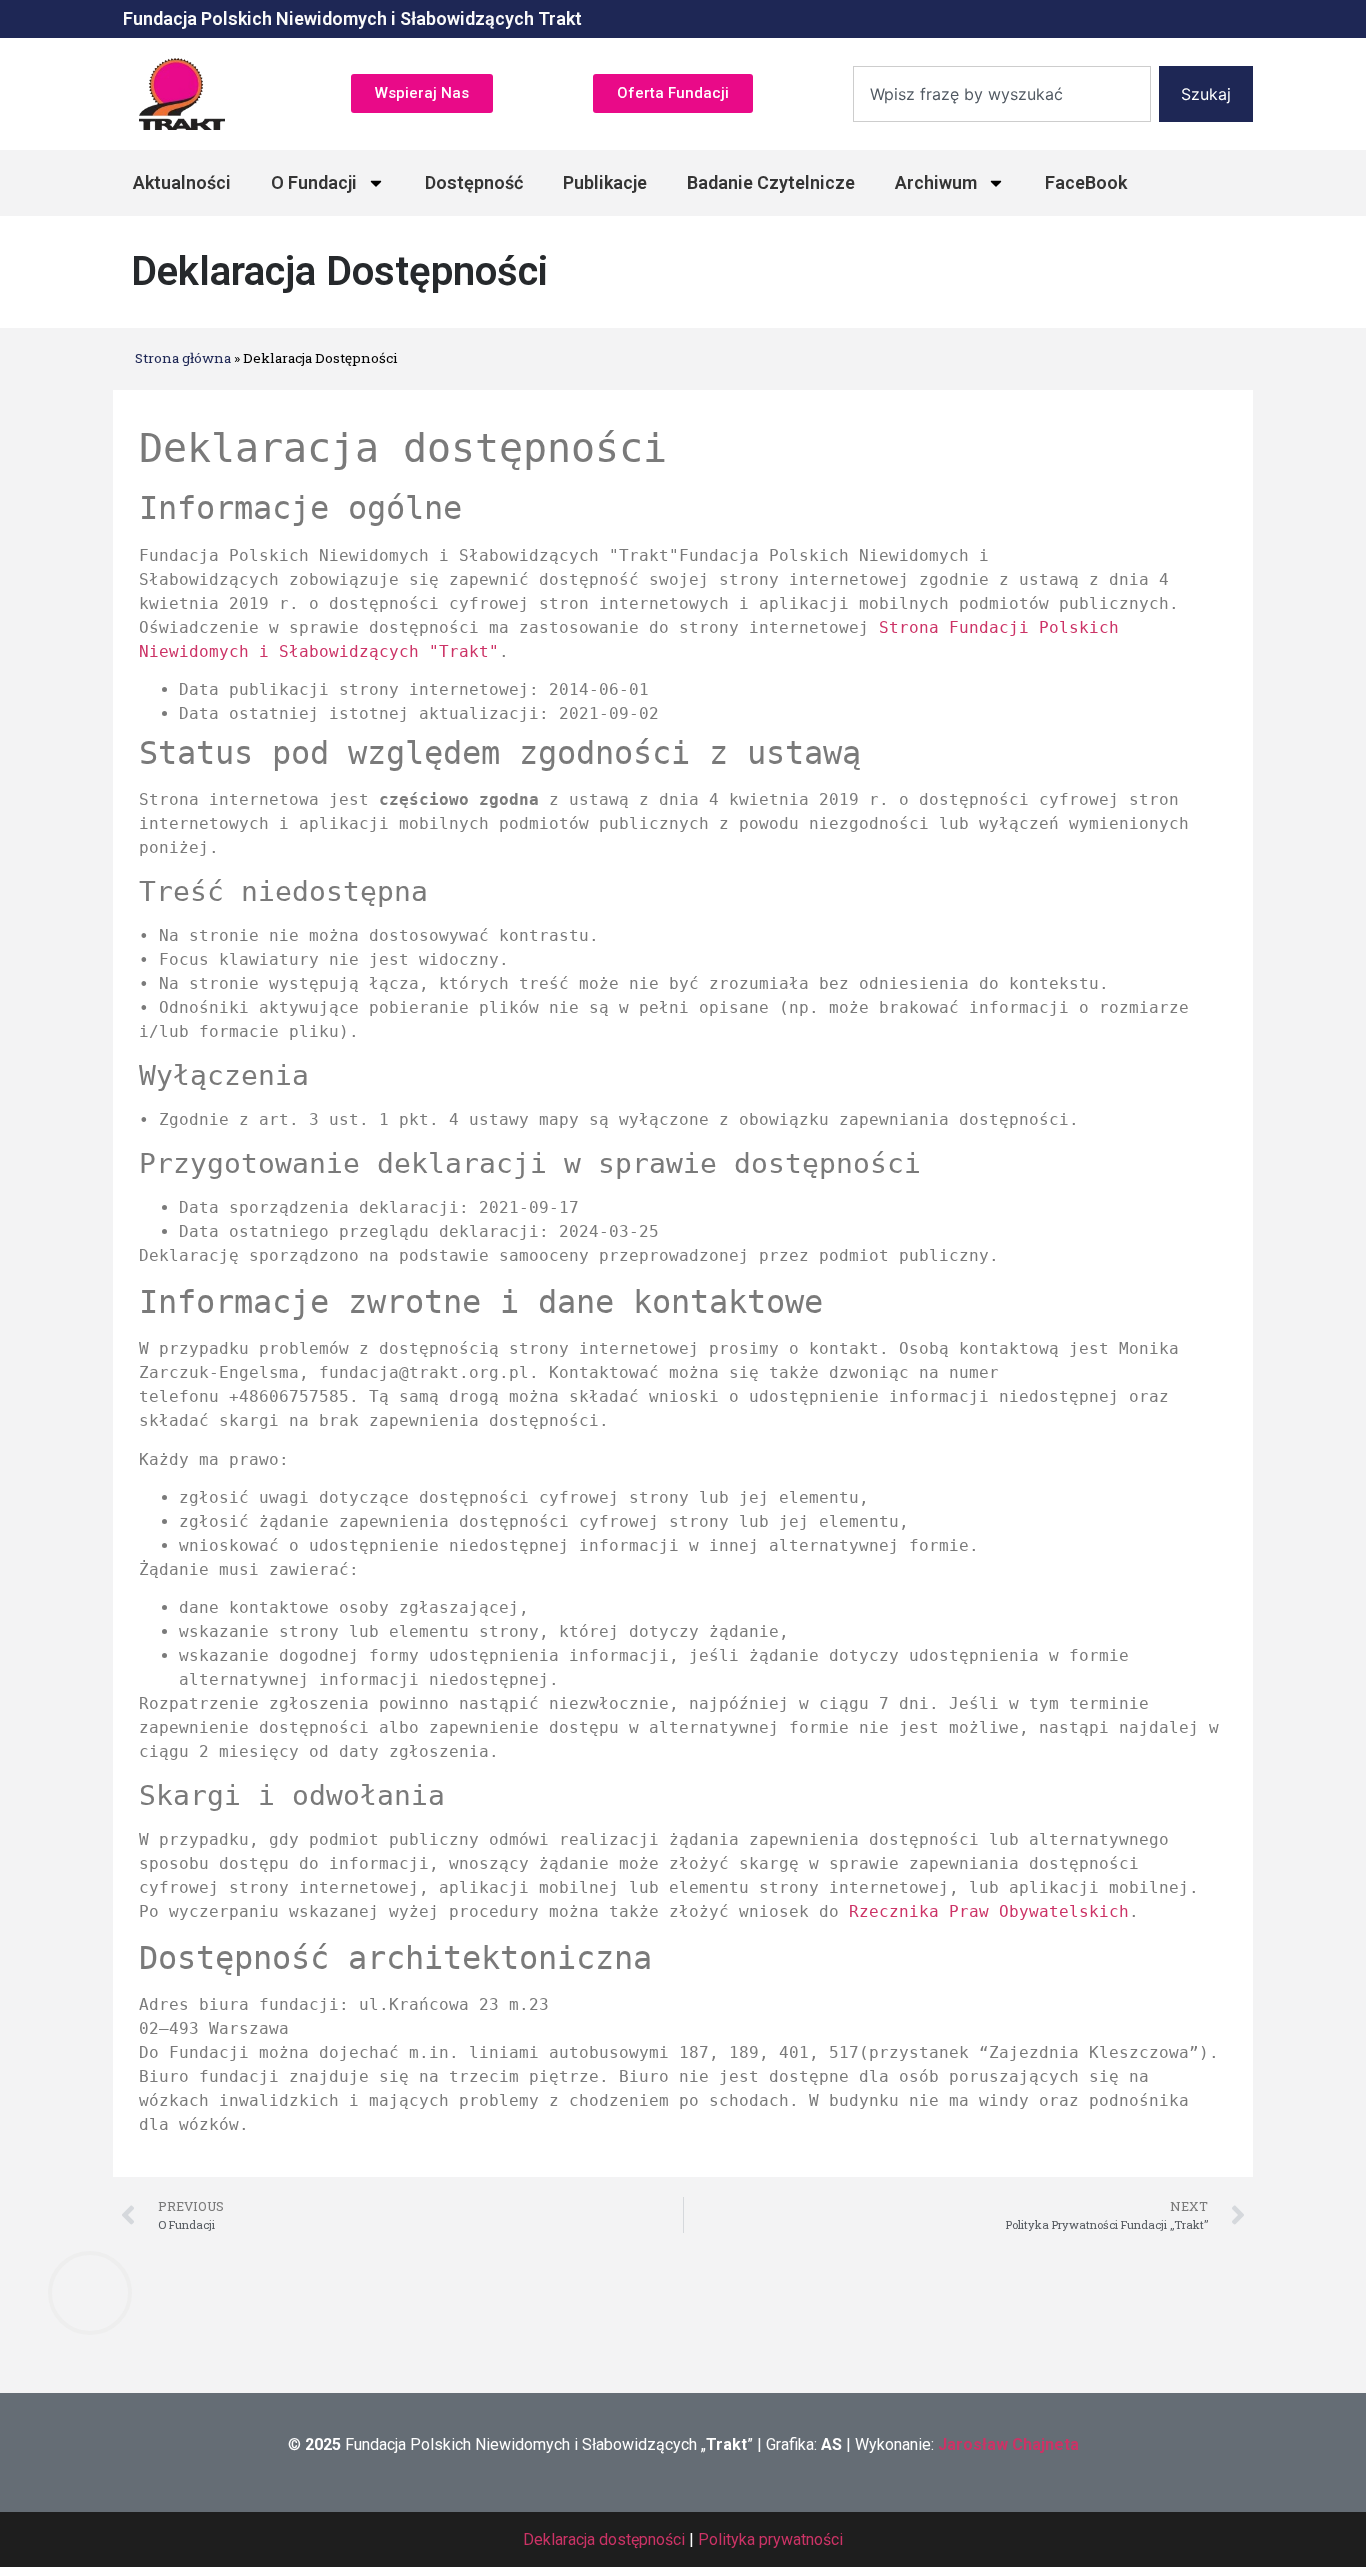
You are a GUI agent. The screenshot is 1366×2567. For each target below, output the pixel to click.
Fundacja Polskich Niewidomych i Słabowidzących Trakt (352, 18)
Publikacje (605, 182)
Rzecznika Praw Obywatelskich (989, 1911)
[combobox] (1002, 94)
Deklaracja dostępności (604, 2539)
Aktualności (182, 182)
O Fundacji (314, 182)
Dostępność (474, 182)
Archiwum (936, 182)
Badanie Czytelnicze (771, 182)
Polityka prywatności (770, 2539)
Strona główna (183, 358)
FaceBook (1086, 182)
